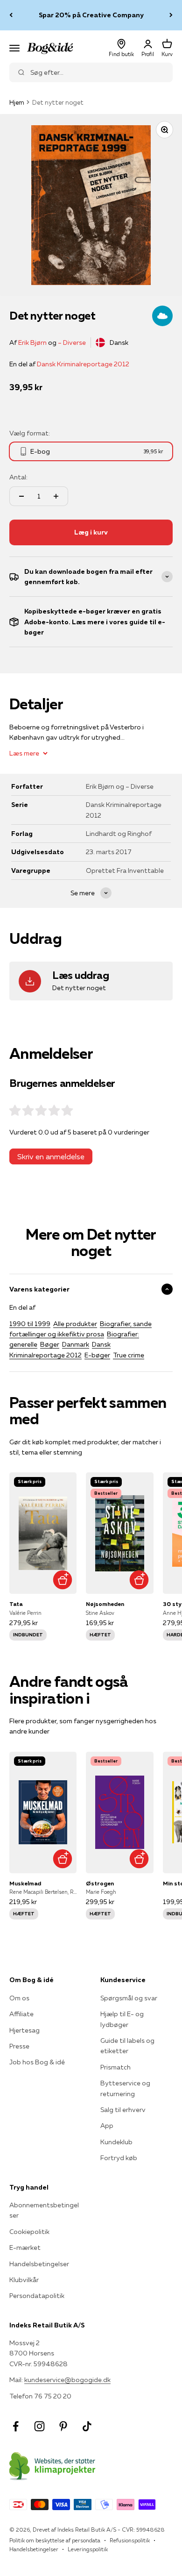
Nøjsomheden (105, 1604)
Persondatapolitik (37, 2296)
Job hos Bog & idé (37, 2062)
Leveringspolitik (88, 2549)
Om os (19, 1998)
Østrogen (100, 1883)
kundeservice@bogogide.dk (67, 2380)
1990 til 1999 (30, 1324)
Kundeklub (116, 2142)
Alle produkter (75, 1324)
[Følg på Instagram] (39, 2426)
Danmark (76, 1344)
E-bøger (97, 1355)
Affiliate (21, 2014)
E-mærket (25, 2248)
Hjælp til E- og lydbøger (122, 2019)
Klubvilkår (24, 2280)
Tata (16, 1604)
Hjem (17, 102)
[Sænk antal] (21, 496)
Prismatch (115, 2067)
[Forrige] (11, 15)
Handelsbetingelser (39, 2264)
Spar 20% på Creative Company (91, 15)
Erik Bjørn (32, 343)
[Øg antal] (56, 496)
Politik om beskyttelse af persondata (55, 2540)
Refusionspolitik (130, 2540)
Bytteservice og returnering (125, 2088)
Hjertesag (24, 2030)
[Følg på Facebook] (16, 2426)
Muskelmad (25, 1883)
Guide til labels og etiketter (127, 2046)
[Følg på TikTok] (87, 2426)
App (107, 2126)
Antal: (18, 477)
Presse (19, 2046)
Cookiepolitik (29, 2232)
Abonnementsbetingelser (44, 2210)
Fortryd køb (119, 2158)
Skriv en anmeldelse (51, 1156)
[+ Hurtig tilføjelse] (62, 1580)
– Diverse (72, 343)
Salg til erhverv (123, 2110)
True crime (129, 1355)
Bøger (50, 1344)
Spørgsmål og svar (129, 1998)
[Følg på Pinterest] (63, 2426)
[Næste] (171, 15)
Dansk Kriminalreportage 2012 (83, 364)
